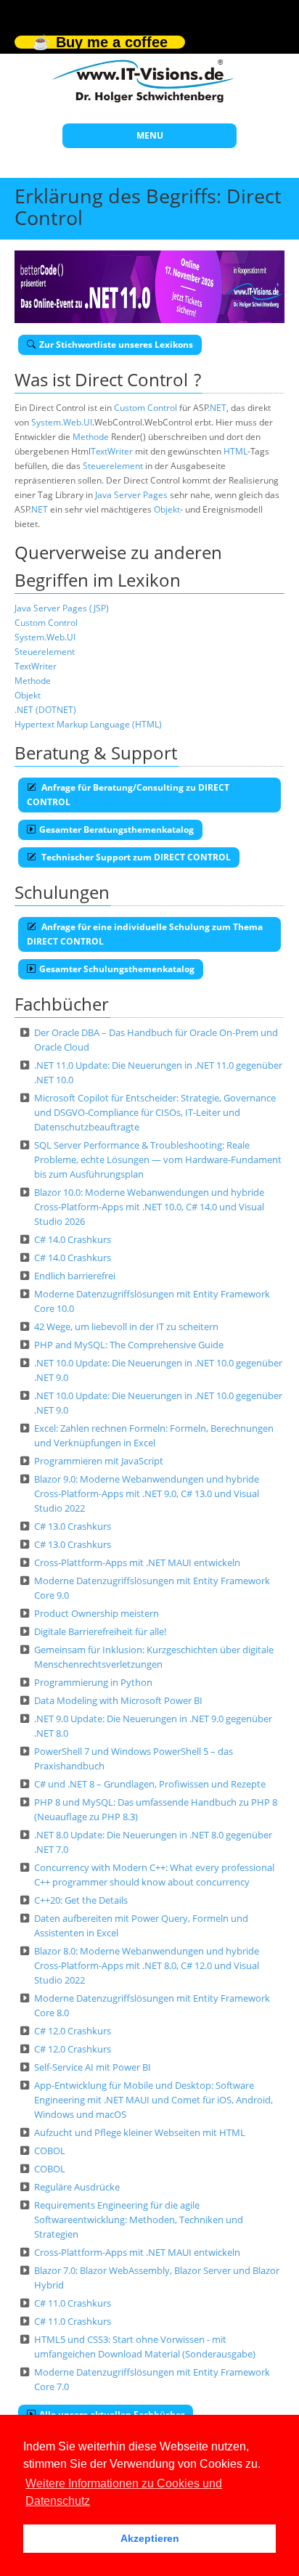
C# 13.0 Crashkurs (73, 1526)
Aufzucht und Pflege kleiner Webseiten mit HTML (140, 2132)
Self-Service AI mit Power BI (93, 2067)
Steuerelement (113, 466)
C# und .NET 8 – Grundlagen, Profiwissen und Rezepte (150, 1784)
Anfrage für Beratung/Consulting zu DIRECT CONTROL (128, 795)
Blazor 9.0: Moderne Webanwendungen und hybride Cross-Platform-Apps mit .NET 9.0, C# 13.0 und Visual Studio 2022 (147, 1493)
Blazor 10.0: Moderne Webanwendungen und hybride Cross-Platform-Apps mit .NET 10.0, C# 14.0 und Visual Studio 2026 (149, 1207)
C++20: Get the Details (81, 1900)
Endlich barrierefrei (75, 1276)
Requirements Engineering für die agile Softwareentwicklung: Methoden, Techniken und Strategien (139, 2220)
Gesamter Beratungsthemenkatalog (116, 830)
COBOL (50, 2151)
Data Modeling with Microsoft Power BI (118, 1700)
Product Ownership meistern (97, 1613)
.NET (217, 408)
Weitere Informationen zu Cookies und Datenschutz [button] (124, 2492)
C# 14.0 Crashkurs (73, 1239)
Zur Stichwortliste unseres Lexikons (116, 345)
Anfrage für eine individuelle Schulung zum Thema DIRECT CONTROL (145, 934)
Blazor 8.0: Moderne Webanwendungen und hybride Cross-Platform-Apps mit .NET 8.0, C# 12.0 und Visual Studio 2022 (147, 1965)
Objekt (167, 509)
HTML (235, 451)
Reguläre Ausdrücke (77, 2187)
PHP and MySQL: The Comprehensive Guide (129, 1345)
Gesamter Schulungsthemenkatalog (117, 969)
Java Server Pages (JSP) (62, 608)
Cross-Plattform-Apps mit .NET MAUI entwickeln (137, 1562)
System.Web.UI (62, 422)
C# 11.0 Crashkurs (73, 2303)
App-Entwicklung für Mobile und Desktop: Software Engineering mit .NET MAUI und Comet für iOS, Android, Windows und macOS (153, 2100)
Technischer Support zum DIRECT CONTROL (135, 857)
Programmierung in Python (93, 1682)
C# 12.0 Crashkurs (73, 2031)
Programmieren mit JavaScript (99, 1461)
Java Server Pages (131, 495)
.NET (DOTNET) (45, 710)
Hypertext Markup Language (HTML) (88, 724)
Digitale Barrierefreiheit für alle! (100, 1631)
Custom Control (146, 408)
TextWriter (112, 451)
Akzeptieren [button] (150, 2538)
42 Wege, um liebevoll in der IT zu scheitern (126, 1326)
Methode (91, 437)
